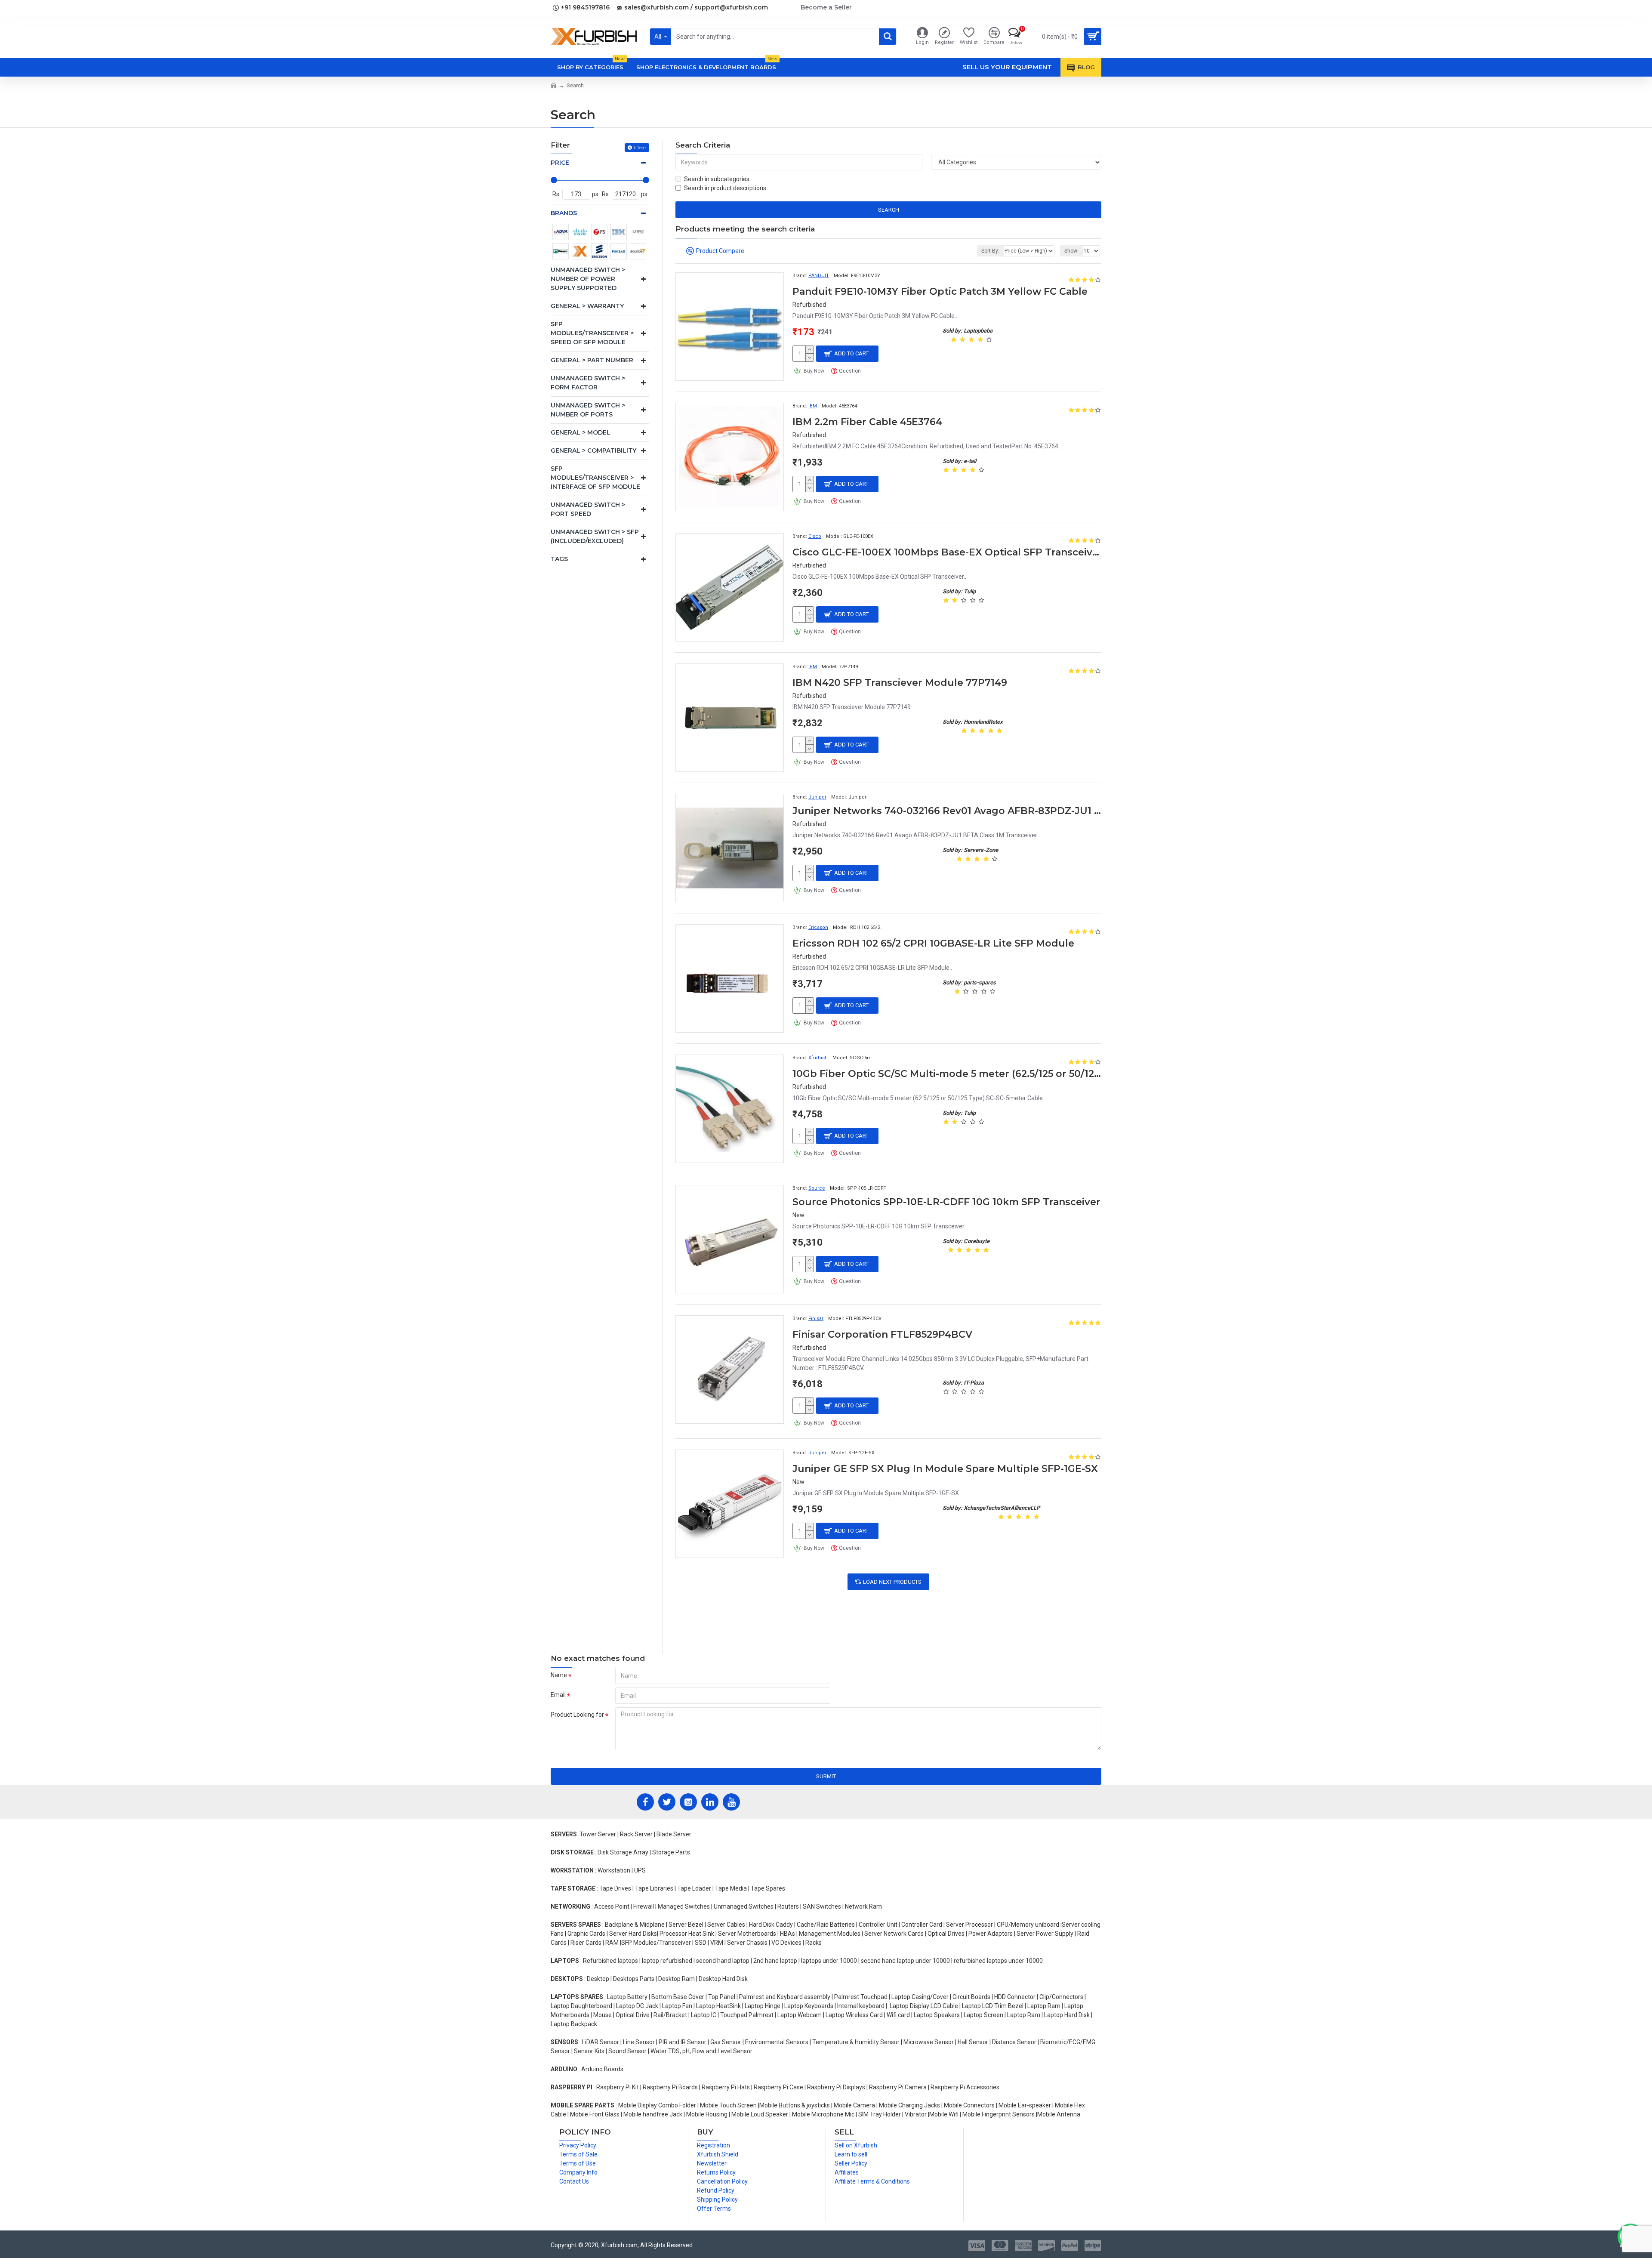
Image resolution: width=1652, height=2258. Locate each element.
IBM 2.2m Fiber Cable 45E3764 (867, 422)
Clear (640, 147)
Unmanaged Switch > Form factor (588, 383)
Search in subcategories (717, 179)
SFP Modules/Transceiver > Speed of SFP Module (592, 333)
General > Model (581, 432)
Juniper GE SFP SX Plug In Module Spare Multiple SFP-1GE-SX (945, 1469)
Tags (559, 559)
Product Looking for (577, 1715)
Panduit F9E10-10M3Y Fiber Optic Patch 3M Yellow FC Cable (940, 292)
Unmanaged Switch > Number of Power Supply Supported (588, 279)
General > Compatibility (593, 450)
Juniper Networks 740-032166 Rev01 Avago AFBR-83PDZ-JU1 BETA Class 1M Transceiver (947, 811)
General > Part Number (592, 360)
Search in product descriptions (725, 188)
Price (560, 163)
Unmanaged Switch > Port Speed (588, 509)
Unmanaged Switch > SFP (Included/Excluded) (595, 536)
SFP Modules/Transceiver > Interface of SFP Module (595, 478)
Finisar (816, 1319)
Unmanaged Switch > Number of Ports (588, 410)
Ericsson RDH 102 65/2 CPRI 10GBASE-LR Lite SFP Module (933, 943)
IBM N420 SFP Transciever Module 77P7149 (900, 683)
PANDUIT (819, 276)
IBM (813, 406)
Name (559, 1675)
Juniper (817, 797)
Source (817, 1188)
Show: (1071, 251)
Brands (564, 213)
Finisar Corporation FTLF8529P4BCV (882, 1334)
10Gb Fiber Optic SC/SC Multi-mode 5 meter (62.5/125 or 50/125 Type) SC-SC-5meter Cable (947, 1074)
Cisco (815, 536)
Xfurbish (818, 1058)
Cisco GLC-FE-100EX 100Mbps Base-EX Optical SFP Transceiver (947, 552)
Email (558, 1695)
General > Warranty (587, 306)
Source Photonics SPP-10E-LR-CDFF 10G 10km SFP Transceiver (946, 1202)
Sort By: (990, 251)
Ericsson (818, 927)
